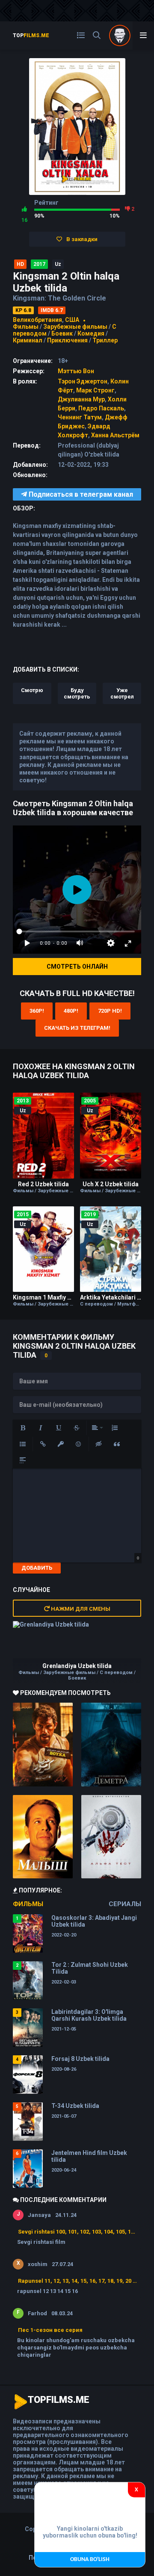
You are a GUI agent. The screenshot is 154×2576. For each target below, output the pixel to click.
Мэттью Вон (76, 371)
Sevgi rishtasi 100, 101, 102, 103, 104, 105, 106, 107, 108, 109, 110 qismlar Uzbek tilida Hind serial (77, 2232)
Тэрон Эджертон (83, 381)
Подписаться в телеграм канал (80, 494)
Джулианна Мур (81, 399)
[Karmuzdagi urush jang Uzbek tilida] (43, 1745)
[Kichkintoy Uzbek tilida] (43, 1837)
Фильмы (26, 327)
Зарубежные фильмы (75, 327)
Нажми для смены (80, 1609)
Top (31, 35)
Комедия (91, 333)
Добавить (37, 1568)
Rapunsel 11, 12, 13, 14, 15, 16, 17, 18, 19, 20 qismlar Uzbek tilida (77, 2281)
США (72, 320)
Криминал (28, 340)
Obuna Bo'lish (90, 2560)
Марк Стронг (95, 390)
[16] (24, 209)
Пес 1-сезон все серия (50, 2330)
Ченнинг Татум (80, 417)
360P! (37, 1011)
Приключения (67, 340)
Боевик (62, 333)
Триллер (105, 340)
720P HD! (110, 1011)
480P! (71, 1011)
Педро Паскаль (101, 408)
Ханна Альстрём (115, 435)
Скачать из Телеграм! (77, 1028)
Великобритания (37, 320)
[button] (23, 1428)
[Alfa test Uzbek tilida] (111, 1837)
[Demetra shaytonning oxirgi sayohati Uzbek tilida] (111, 1745)
